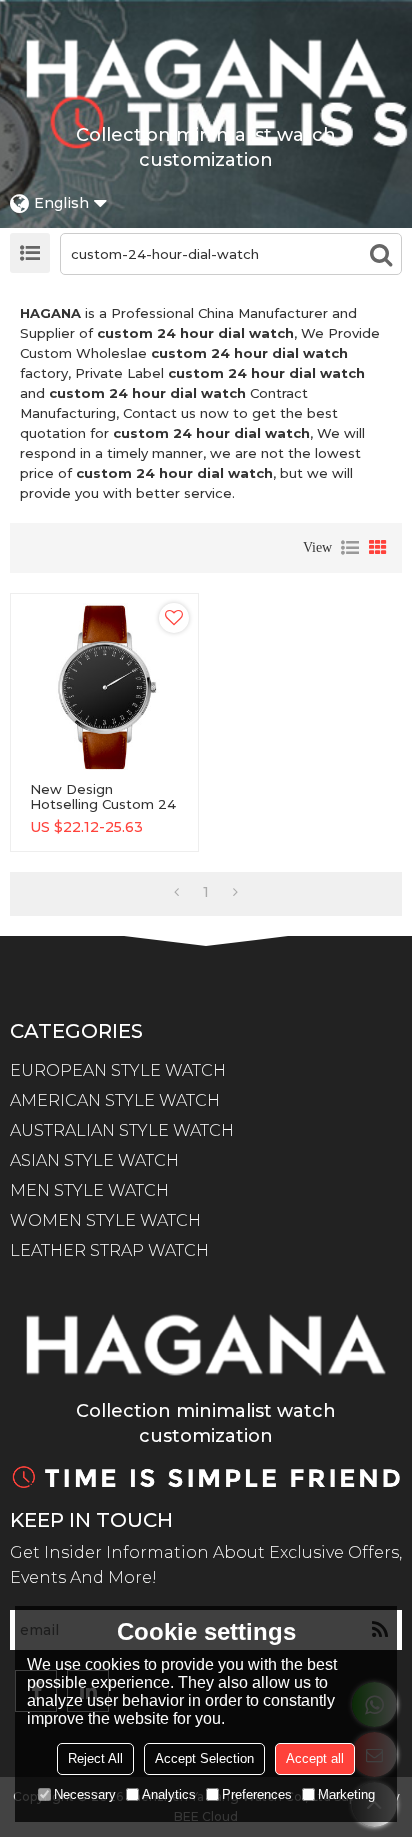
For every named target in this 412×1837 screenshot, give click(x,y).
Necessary (85, 1794)
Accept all (315, 1758)
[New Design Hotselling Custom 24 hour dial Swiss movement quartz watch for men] (104, 687)
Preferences (257, 1794)
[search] (381, 254)
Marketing (346, 1794)
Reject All (95, 1758)
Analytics (169, 1794)
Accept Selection (204, 1758)
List (350, 548)
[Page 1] (176, 892)
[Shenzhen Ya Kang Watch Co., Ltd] (206, 69)
